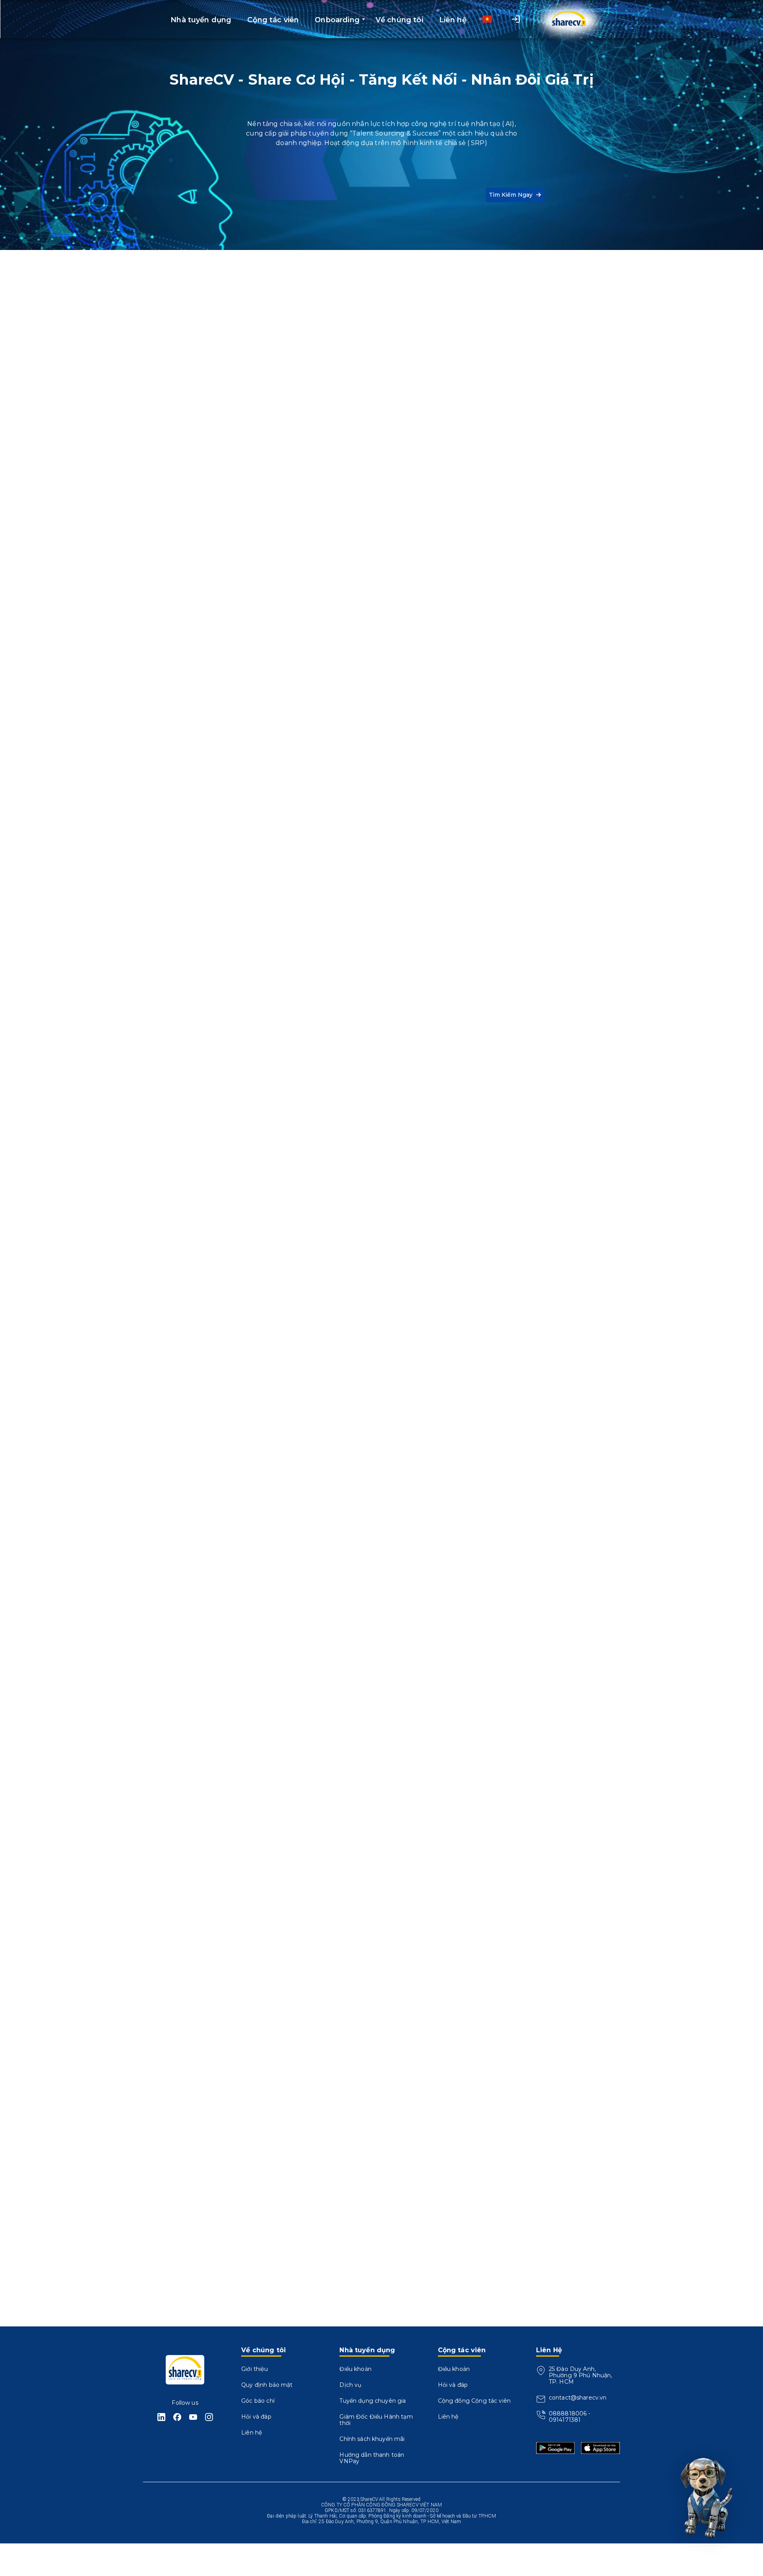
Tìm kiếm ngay (511, 195)
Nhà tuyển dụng (213, 947)
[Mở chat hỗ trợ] (704, 2495)
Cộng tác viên (74, 947)
